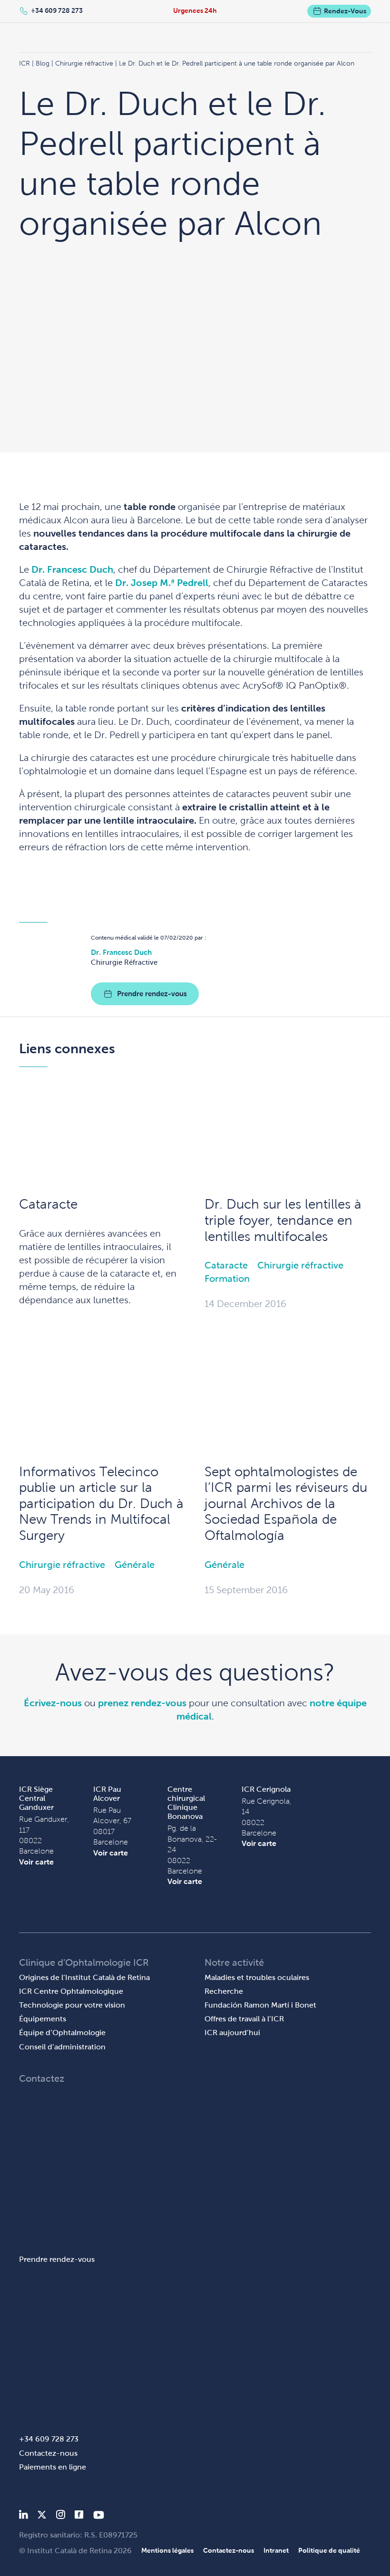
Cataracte (48, 1204)
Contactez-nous (48, 2453)
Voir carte (36, 1862)
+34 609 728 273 (57, 10)
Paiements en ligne (53, 2467)
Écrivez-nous (53, 1703)
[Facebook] (79, 2516)
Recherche (224, 1991)
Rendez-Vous (345, 11)
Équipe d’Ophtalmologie (62, 2033)
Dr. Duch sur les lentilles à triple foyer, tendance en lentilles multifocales (283, 1220)
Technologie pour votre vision (72, 2005)
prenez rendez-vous (142, 1703)
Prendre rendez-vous (152, 994)
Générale (135, 1565)
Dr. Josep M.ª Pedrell (162, 583)
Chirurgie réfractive (300, 1265)
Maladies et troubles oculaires (257, 1977)
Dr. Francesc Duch (72, 569)
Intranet (276, 2550)
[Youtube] (99, 2516)
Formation (227, 1278)
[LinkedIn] (24, 2516)
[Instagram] (60, 2516)
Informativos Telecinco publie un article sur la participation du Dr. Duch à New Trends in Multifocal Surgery (101, 1504)
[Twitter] (42, 2516)
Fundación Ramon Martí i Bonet (260, 2005)
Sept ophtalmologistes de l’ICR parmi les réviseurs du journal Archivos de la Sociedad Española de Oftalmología (286, 1504)
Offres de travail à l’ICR (244, 2019)
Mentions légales (167, 2550)
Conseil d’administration (62, 2047)
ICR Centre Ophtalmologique (71, 1991)
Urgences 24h (195, 10)
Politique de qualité (329, 2550)
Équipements (43, 2019)
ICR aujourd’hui (232, 2033)
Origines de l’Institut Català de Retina (84, 1977)
